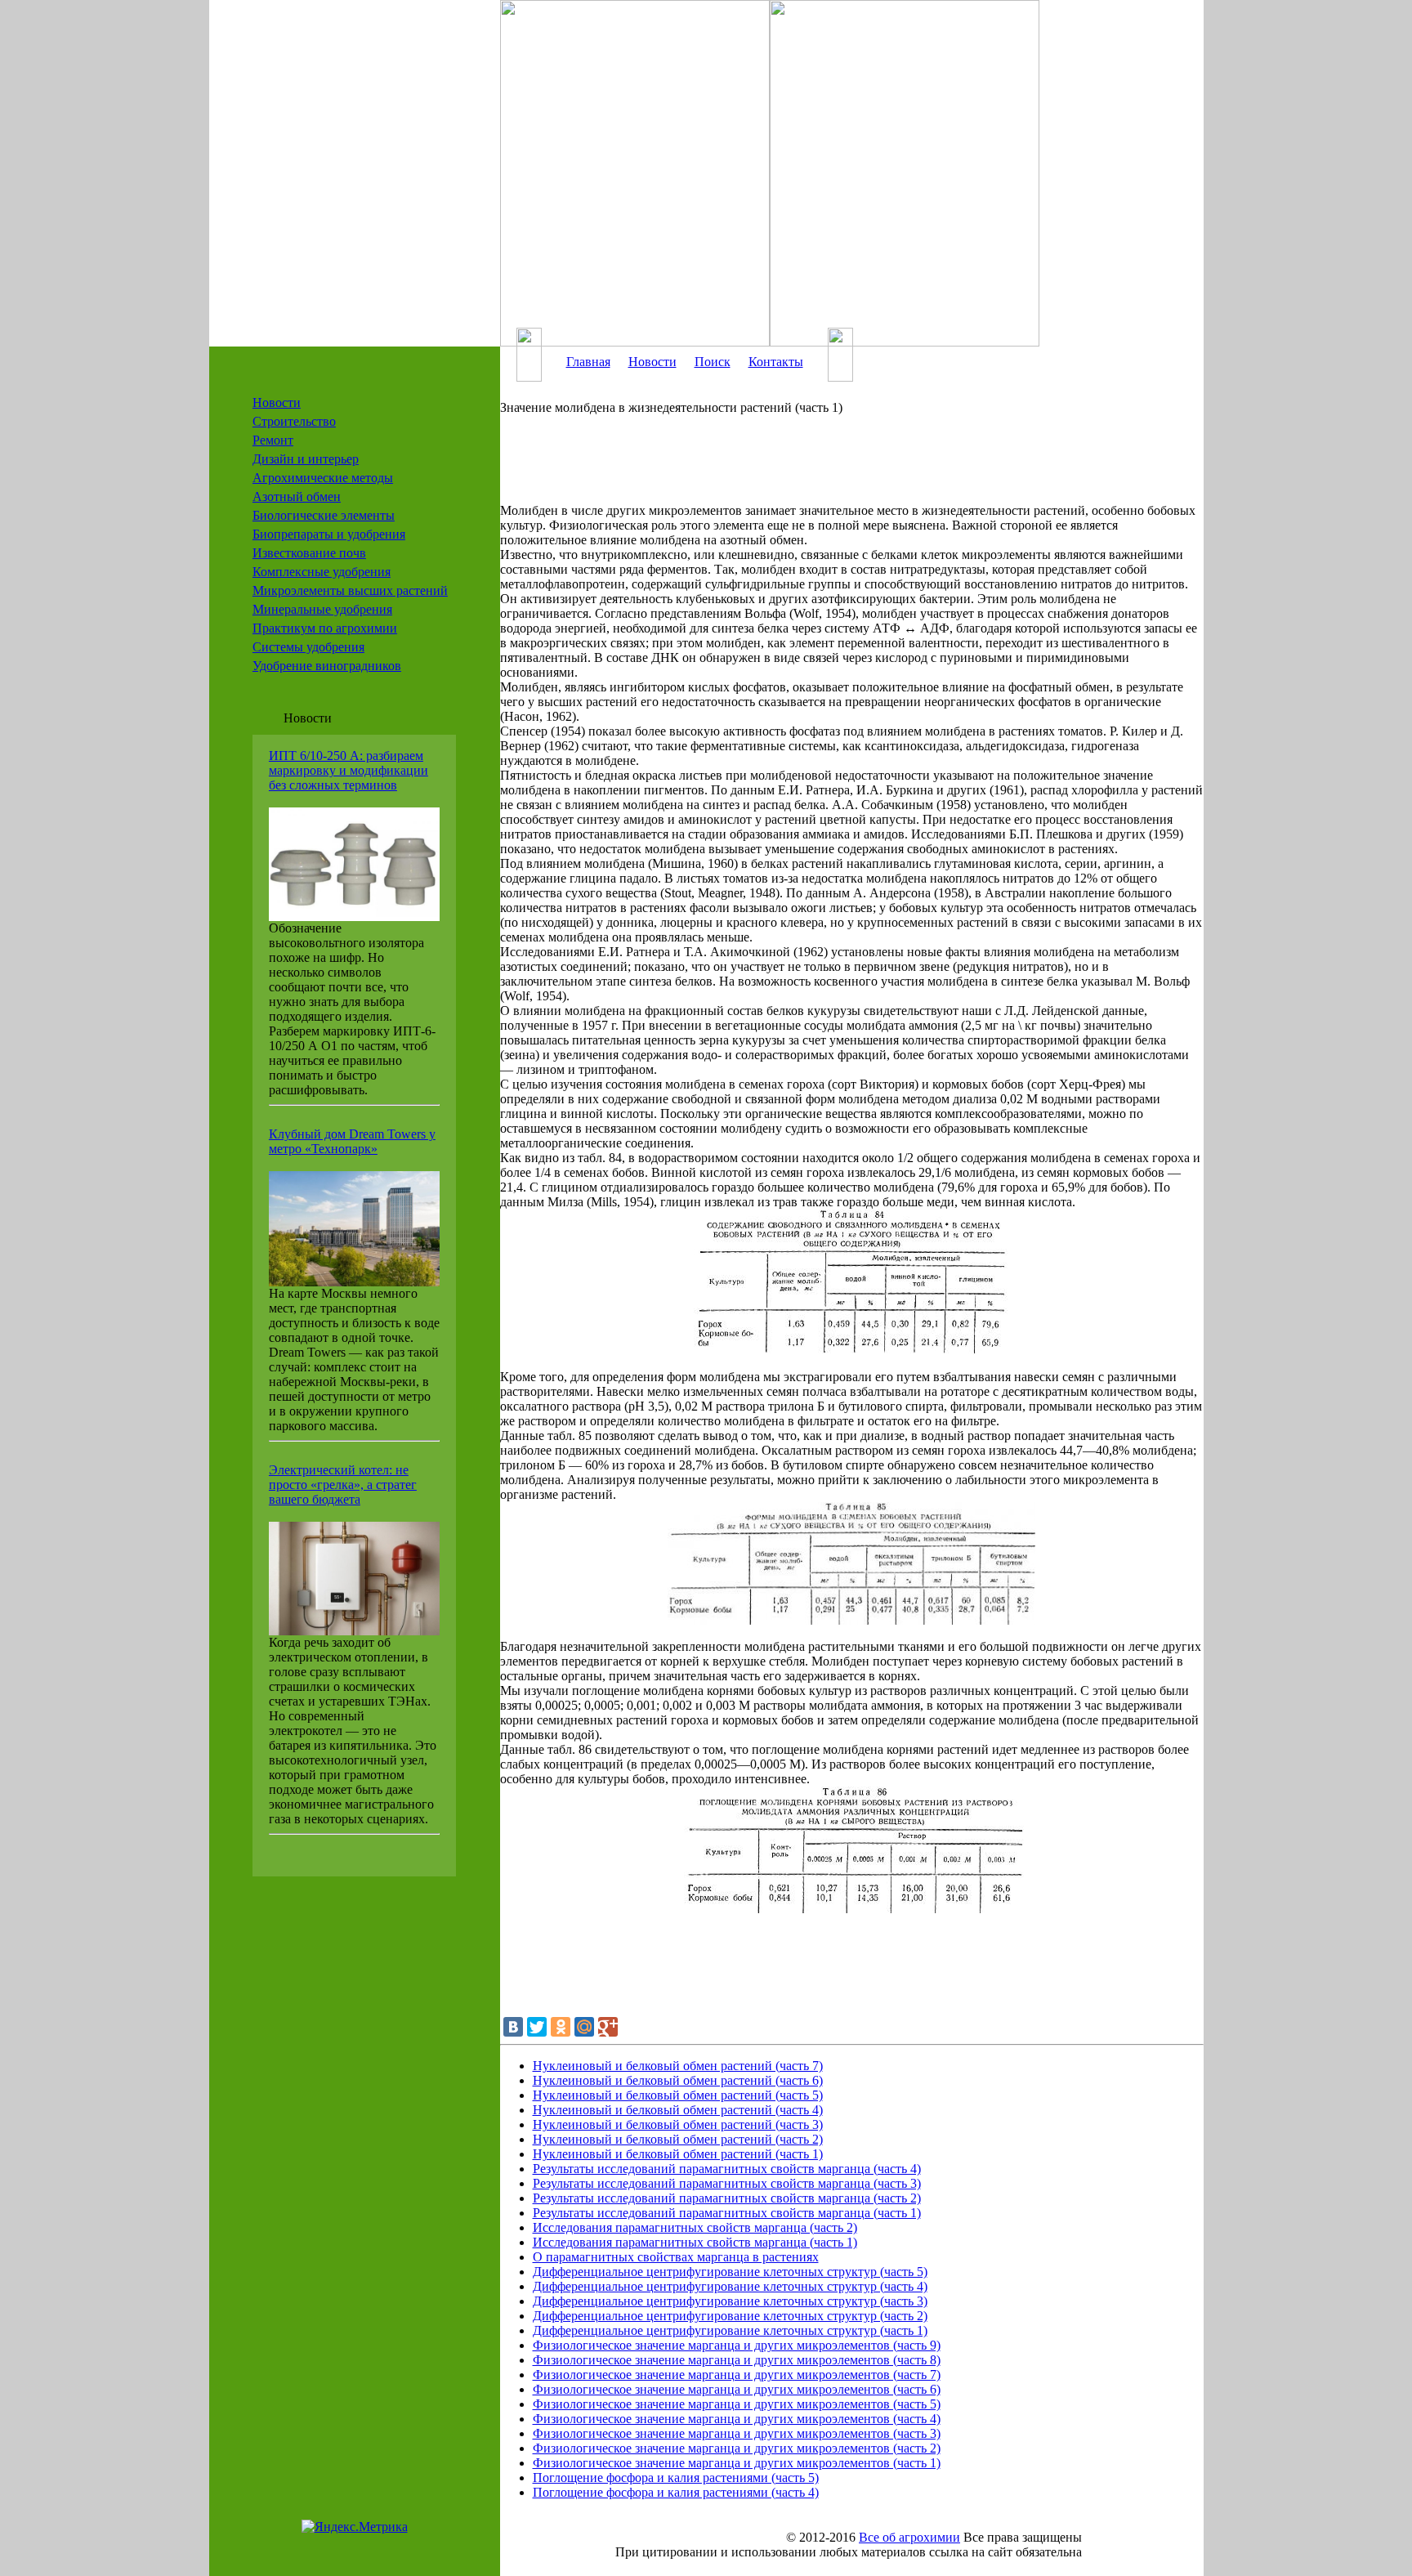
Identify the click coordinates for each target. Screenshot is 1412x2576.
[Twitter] (537, 2027)
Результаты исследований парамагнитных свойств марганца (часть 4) (727, 2169)
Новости (277, 402)
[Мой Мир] (584, 2027)
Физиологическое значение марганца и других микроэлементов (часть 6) (737, 2389)
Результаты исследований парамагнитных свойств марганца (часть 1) (727, 2213)
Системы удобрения (308, 647)
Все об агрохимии (909, 2537)
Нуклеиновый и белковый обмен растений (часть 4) (678, 2110)
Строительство (294, 421)
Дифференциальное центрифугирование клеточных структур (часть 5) (730, 2272)
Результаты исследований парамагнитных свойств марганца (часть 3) (727, 2183)
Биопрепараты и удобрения (329, 534)
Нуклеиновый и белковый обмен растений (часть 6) (678, 2080)
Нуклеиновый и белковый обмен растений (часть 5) (678, 2095)
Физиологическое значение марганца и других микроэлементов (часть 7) (737, 2375)
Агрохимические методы (323, 478)
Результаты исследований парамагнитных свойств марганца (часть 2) (727, 2198)
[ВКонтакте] (513, 2027)
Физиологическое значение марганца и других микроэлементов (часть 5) (737, 2404)
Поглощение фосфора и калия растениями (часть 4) (676, 2492)
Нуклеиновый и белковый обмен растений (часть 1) (678, 2154)
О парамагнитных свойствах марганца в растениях (676, 2257)
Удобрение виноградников (327, 666)
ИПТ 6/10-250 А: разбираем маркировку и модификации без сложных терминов (349, 770)
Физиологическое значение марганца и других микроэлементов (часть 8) (737, 2360)
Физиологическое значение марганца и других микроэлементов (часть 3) (737, 2433)
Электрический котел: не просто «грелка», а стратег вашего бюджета (343, 1485)
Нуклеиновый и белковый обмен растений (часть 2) (678, 2139)
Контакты (776, 362)
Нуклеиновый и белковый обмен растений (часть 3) (678, 2124)
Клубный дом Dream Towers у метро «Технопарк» (352, 1141)
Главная (588, 362)
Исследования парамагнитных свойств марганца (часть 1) (695, 2242)
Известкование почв (309, 553)
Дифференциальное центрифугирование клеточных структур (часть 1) (730, 2330)
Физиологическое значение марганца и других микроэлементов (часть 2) (737, 2448)
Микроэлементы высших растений (350, 590)
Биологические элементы (324, 515)
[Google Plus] (608, 2027)
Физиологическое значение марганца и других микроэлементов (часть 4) (737, 2419)
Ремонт (273, 440)
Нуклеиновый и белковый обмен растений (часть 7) (678, 2066)
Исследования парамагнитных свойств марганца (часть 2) (695, 2227)
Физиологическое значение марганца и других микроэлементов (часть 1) (737, 2463)
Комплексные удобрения (322, 572)
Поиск (713, 362)
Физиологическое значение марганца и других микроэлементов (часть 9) (737, 2345)
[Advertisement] (827, 467)
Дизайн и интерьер (306, 459)
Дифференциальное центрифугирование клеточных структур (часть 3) (730, 2301)
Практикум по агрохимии (325, 628)
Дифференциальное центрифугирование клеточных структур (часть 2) (730, 2316)
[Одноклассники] (561, 2027)
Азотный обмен (297, 496)
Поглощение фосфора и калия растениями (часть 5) (676, 2478)
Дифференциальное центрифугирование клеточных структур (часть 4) (730, 2286)
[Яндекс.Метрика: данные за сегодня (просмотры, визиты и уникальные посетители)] (355, 2527)
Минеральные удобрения (322, 609)
